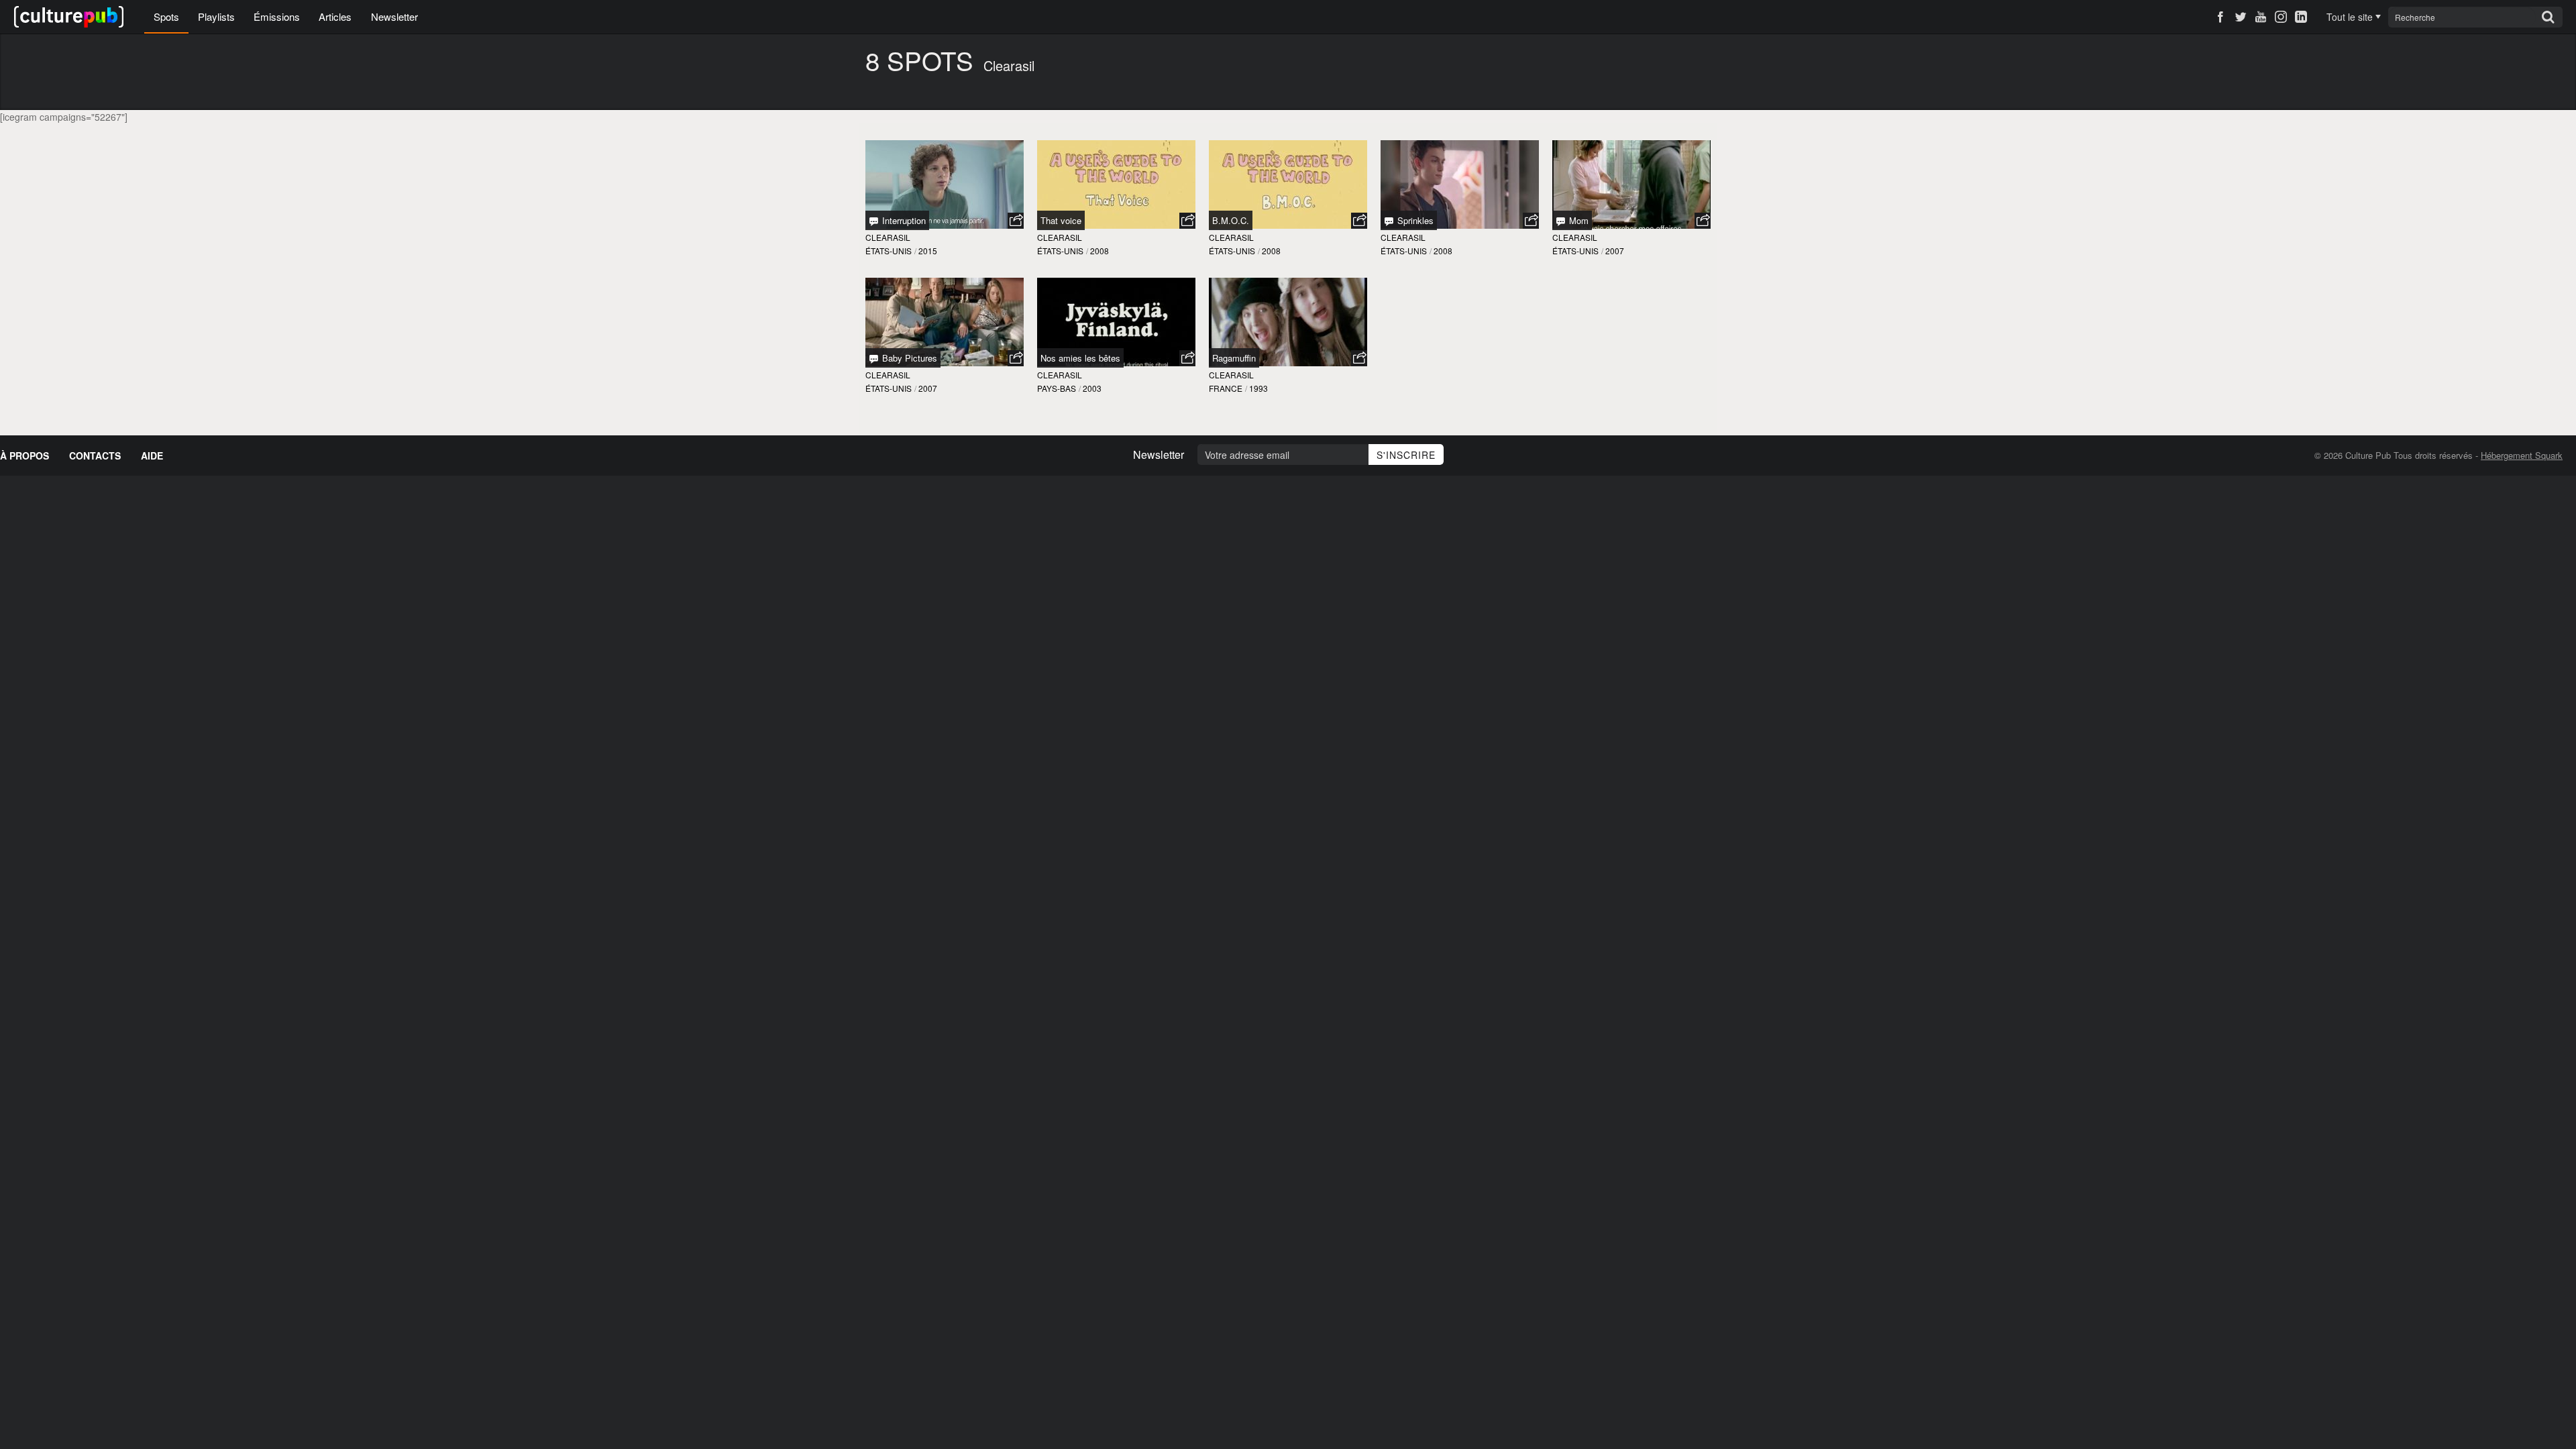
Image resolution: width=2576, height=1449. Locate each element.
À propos (24, 455)
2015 (928, 251)
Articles (335, 16)
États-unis (889, 251)
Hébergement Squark (2522, 455)
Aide (152, 455)
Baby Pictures (908, 358)
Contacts (95, 455)
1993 (1258, 388)
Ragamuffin (1234, 358)
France (1226, 388)
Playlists (216, 16)
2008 (1099, 251)
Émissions (277, 16)
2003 (1092, 388)
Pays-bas (1057, 388)
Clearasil (888, 237)
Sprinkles (1414, 220)
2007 (1615, 251)
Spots (166, 16)
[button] (1016, 221)
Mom (1577, 220)
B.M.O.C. (1231, 220)
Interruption (903, 220)
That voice (1061, 220)
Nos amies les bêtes (1080, 358)
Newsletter (394, 16)
